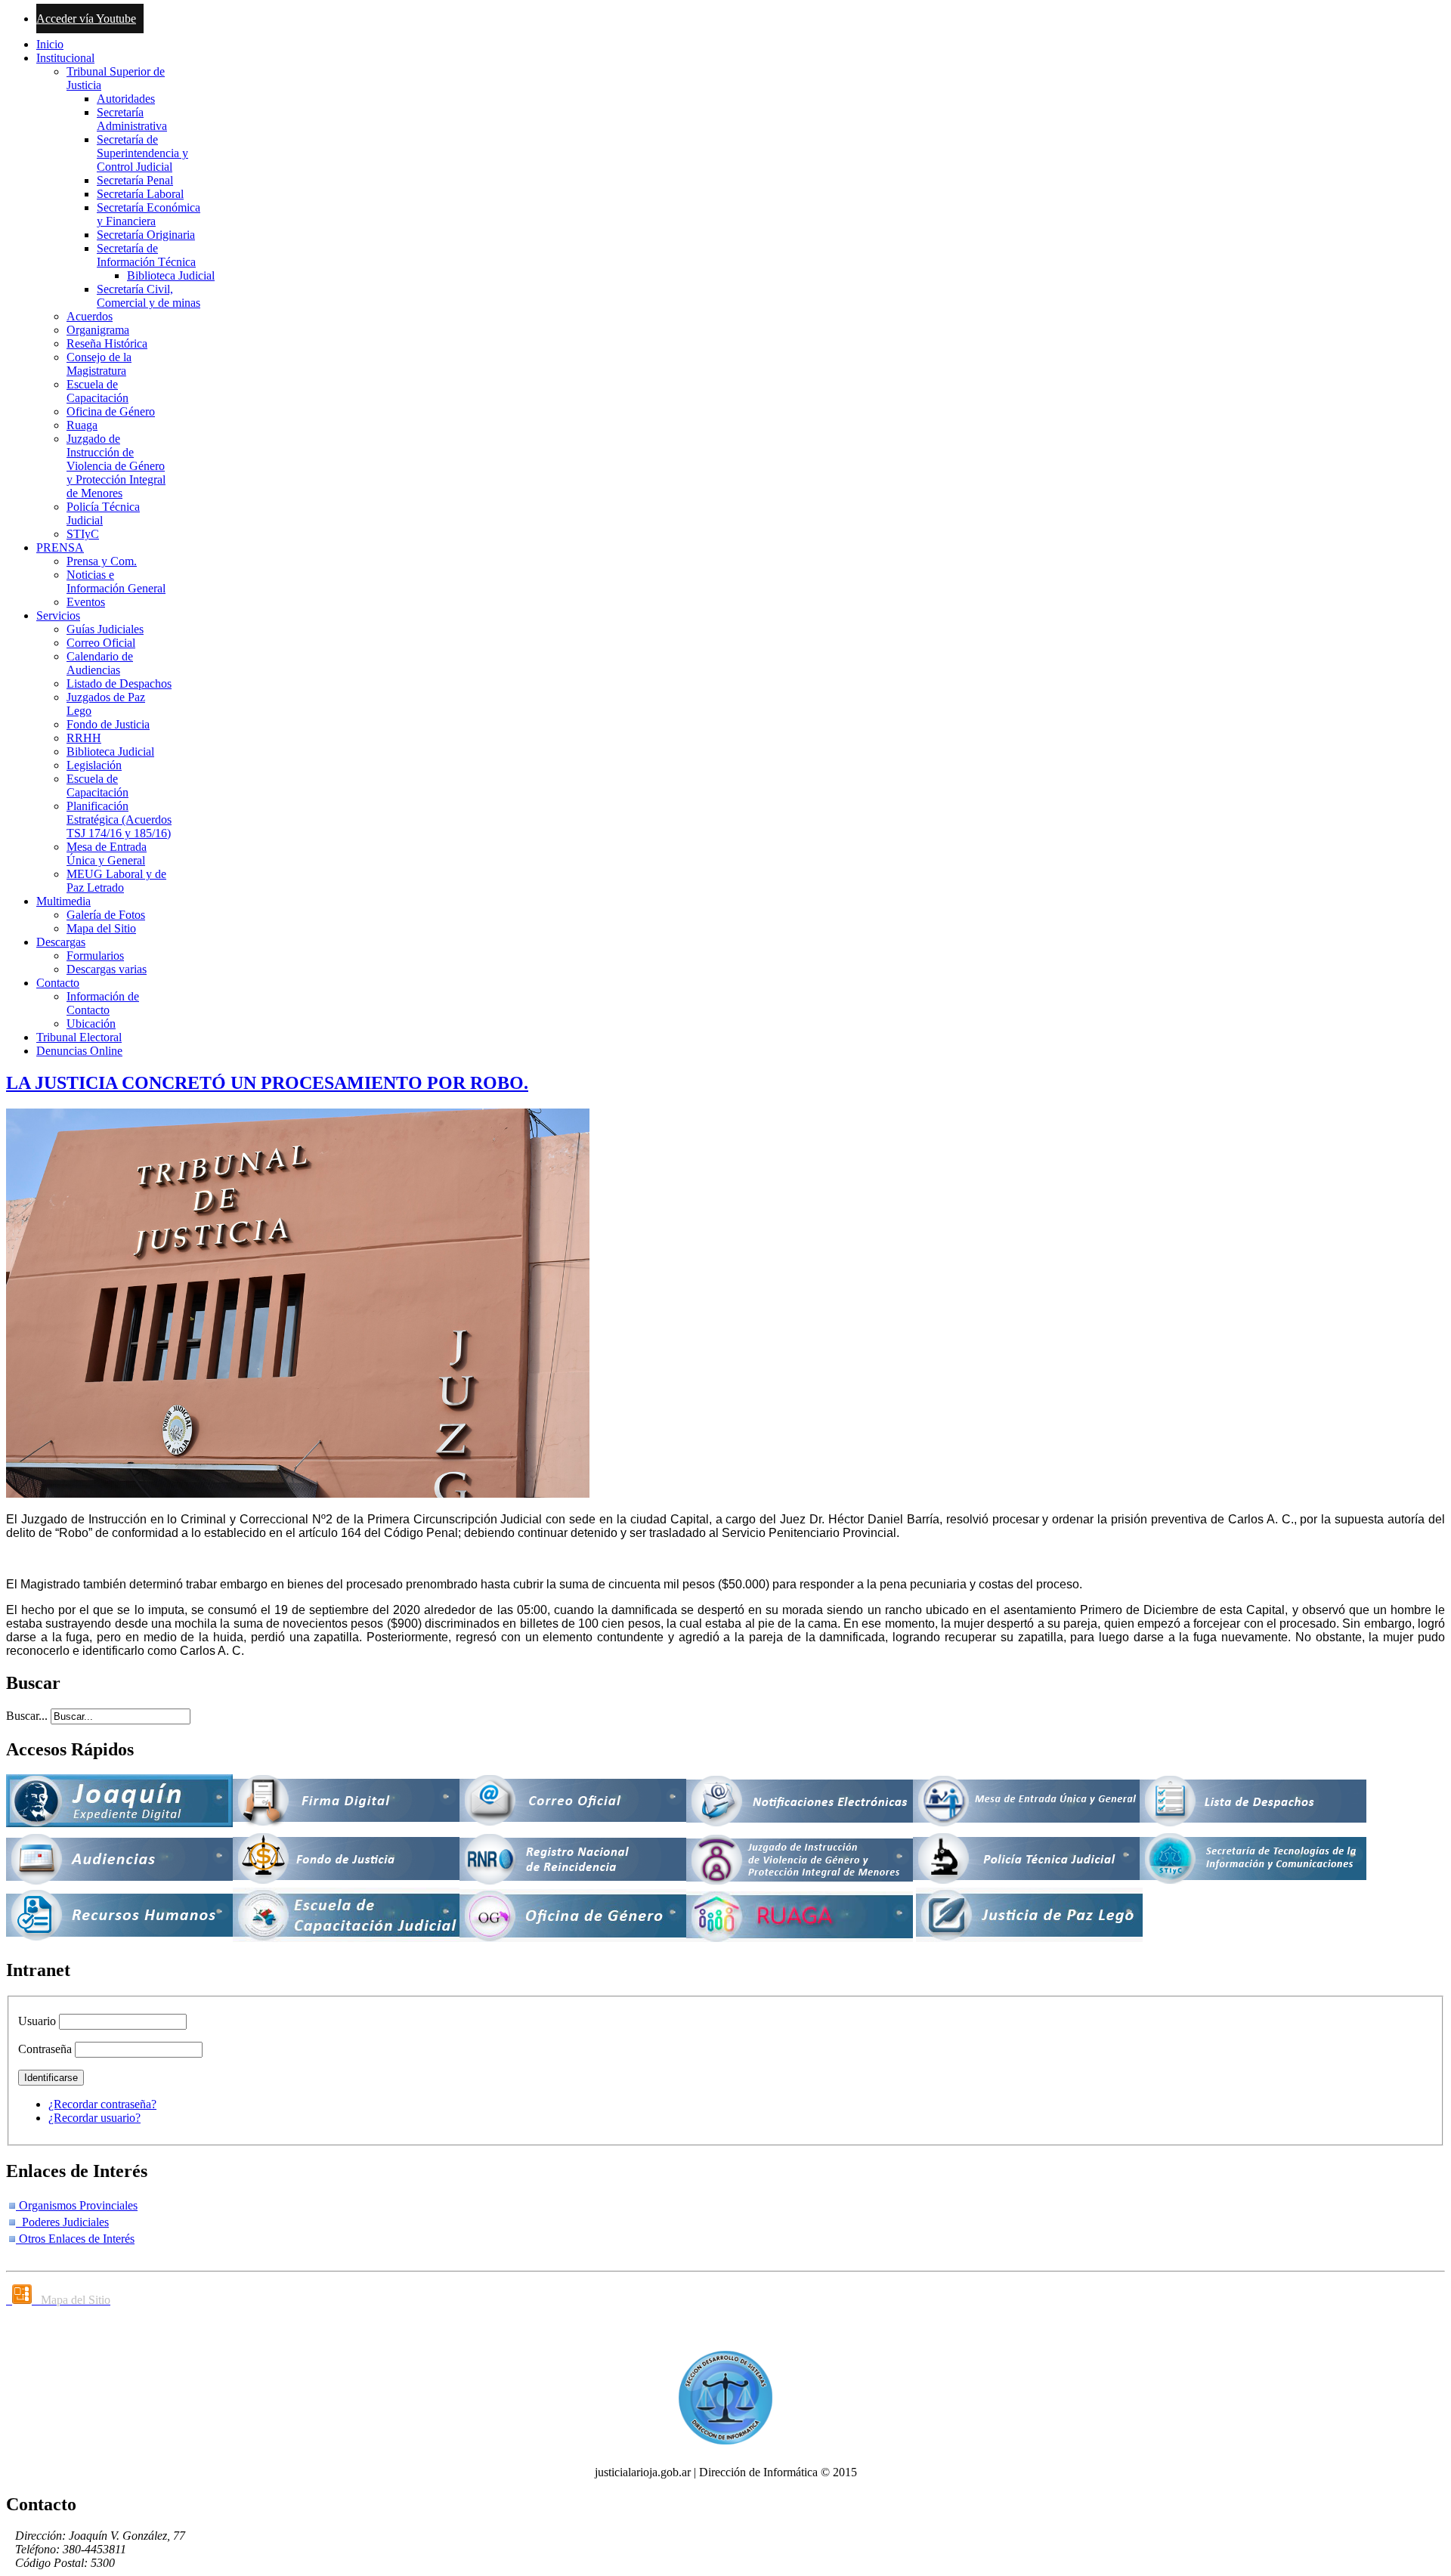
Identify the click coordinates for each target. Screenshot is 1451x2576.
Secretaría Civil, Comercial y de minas (149, 296)
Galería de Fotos (106, 915)
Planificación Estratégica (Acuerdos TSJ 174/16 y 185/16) (119, 819)
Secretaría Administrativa (132, 119)
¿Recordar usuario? (94, 2118)
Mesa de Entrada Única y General (107, 854)
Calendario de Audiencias (100, 663)
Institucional (65, 58)
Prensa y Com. (102, 561)
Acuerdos (90, 316)
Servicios (58, 615)
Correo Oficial (101, 643)
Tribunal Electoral (79, 1037)
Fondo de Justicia (108, 724)
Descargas (61, 942)
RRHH (84, 738)
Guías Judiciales (105, 629)
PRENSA (60, 547)
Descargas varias (107, 969)
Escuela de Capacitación (97, 391)
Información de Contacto (103, 1003)
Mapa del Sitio (101, 928)
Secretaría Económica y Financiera (149, 214)
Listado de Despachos (119, 683)
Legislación (94, 765)
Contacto (58, 983)
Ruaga (82, 425)
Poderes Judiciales (62, 2222)
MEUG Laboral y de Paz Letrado (116, 881)
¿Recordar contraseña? (102, 2104)
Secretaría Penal (135, 180)
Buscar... (27, 1716)
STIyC (83, 534)
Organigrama (98, 330)
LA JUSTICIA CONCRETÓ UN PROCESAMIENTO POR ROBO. (267, 1083)
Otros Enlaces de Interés (75, 2239)
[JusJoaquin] (119, 1823)
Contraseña (45, 2049)
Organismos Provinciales (77, 2205)
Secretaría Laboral (140, 194)
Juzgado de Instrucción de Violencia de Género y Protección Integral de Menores (116, 466)
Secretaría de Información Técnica (146, 255)
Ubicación (91, 1024)
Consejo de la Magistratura (99, 364)
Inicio (50, 44)
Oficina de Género (111, 411)
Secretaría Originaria (146, 235)
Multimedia (63, 901)
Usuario (37, 2021)
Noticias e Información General (116, 581)
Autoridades (126, 99)
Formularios (95, 956)
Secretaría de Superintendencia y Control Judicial (142, 153)
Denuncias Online (79, 1051)
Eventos (86, 602)
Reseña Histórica (107, 343)
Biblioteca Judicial (171, 275)
